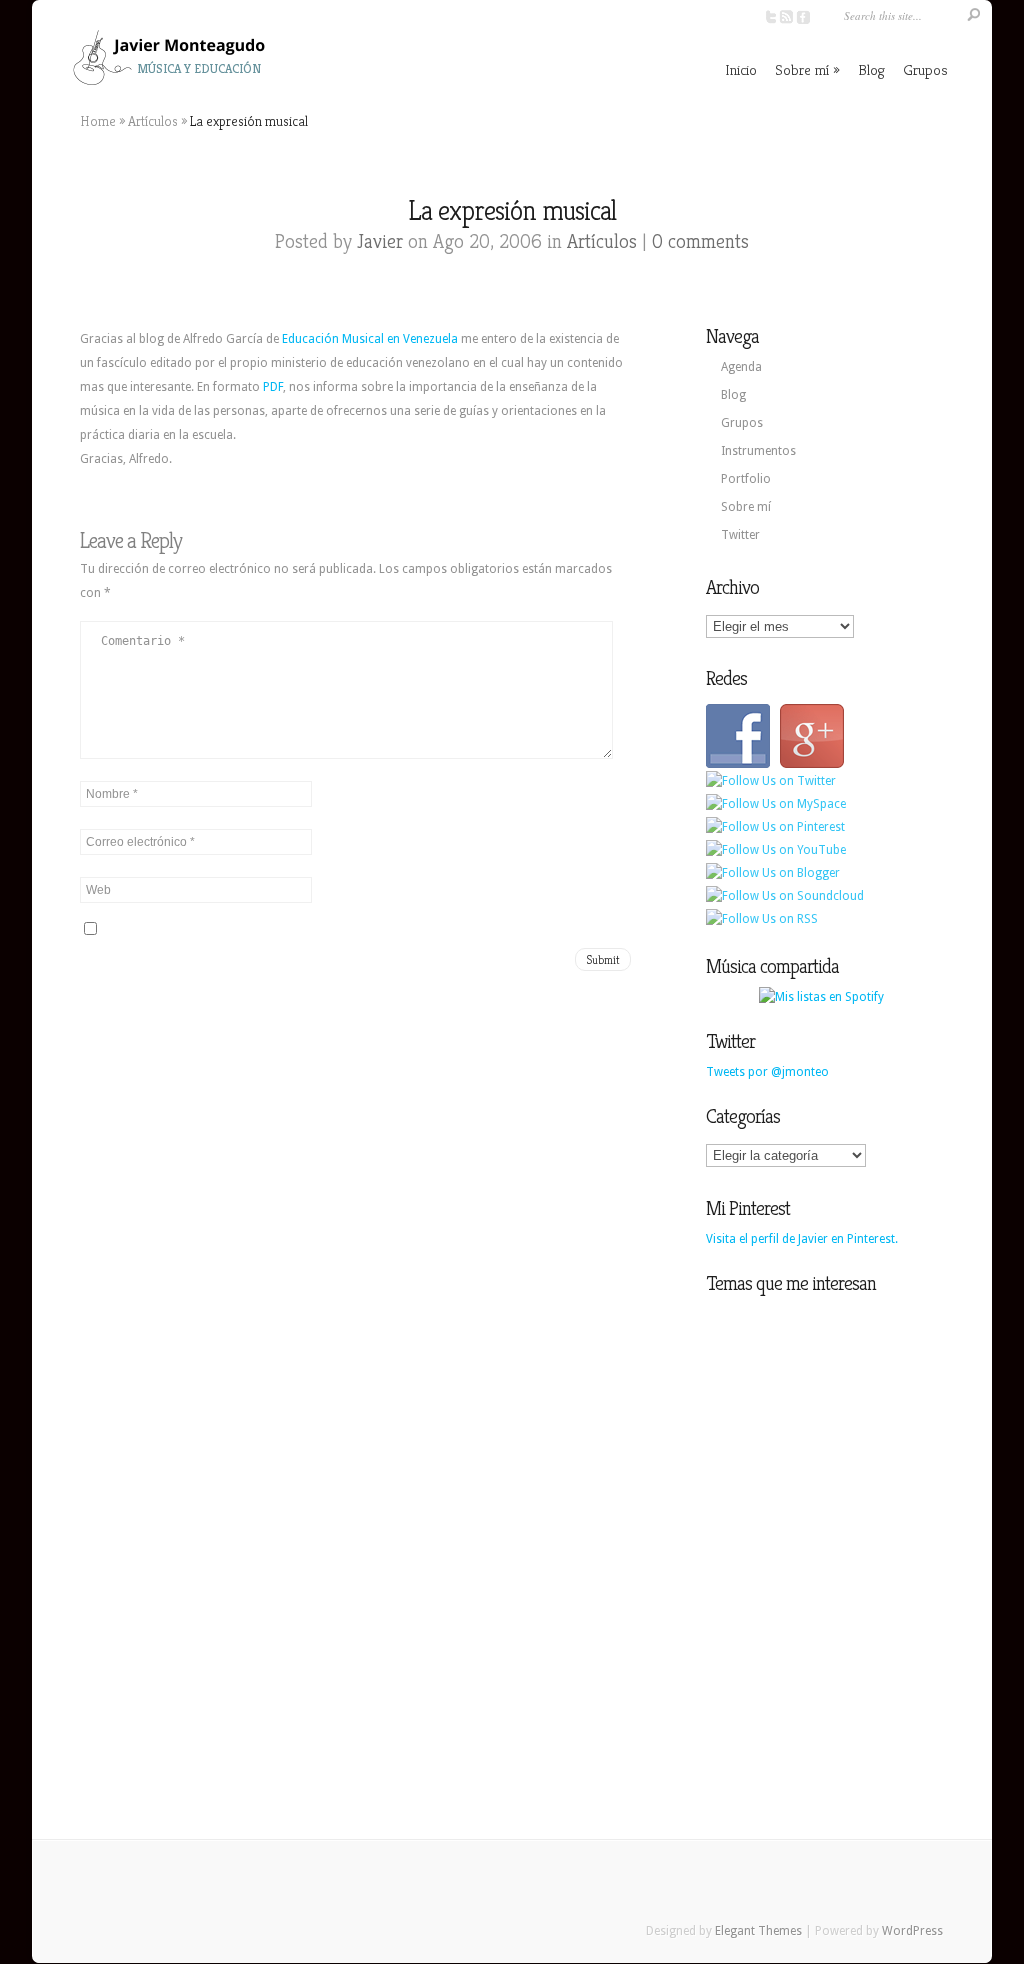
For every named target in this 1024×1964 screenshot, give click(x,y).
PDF (273, 387)
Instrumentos (758, 451)
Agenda (741, 367)
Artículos (153, 121)
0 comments (700, 241)
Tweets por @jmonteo (767, 1072)
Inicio (741, 69)
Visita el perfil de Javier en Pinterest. (802, 1239)
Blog (871, 69)
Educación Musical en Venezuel (366, 339)
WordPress (912, 1931)
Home (98, 121)
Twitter (740, 535)
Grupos (925, 69)
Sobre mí (802, 69)
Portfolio (746, 479)
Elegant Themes (758, 1931)
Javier (380, 241)
